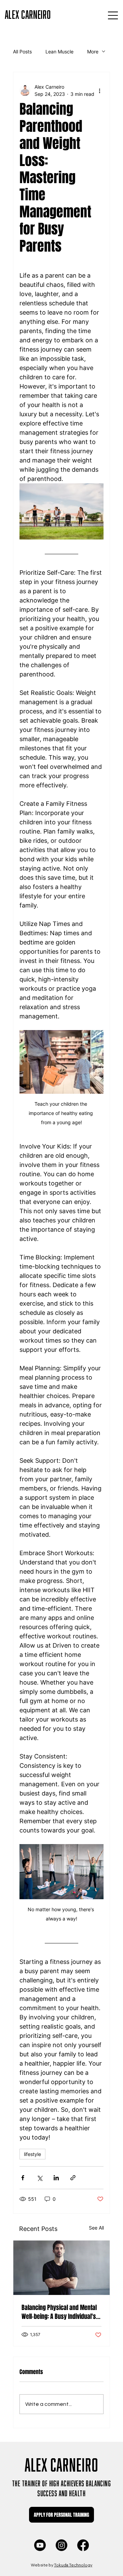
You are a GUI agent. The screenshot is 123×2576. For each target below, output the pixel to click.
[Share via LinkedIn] (56, 2178)
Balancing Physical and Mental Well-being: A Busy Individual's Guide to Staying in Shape (59, 2312)
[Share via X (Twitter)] (39, 2178)
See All (96, 2228)
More (93, 52)
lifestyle (32, 2154)
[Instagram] (61, 2545)
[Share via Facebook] (23, 2178)
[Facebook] (83, 2545)
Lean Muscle (59, 52)
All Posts (22, 52)
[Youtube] (40, 2545)
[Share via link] (73, 2178)
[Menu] (113, 15)
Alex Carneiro (61, 2463)
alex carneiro (28, 13)
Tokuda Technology (73, 2565)
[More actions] (99, 90)
